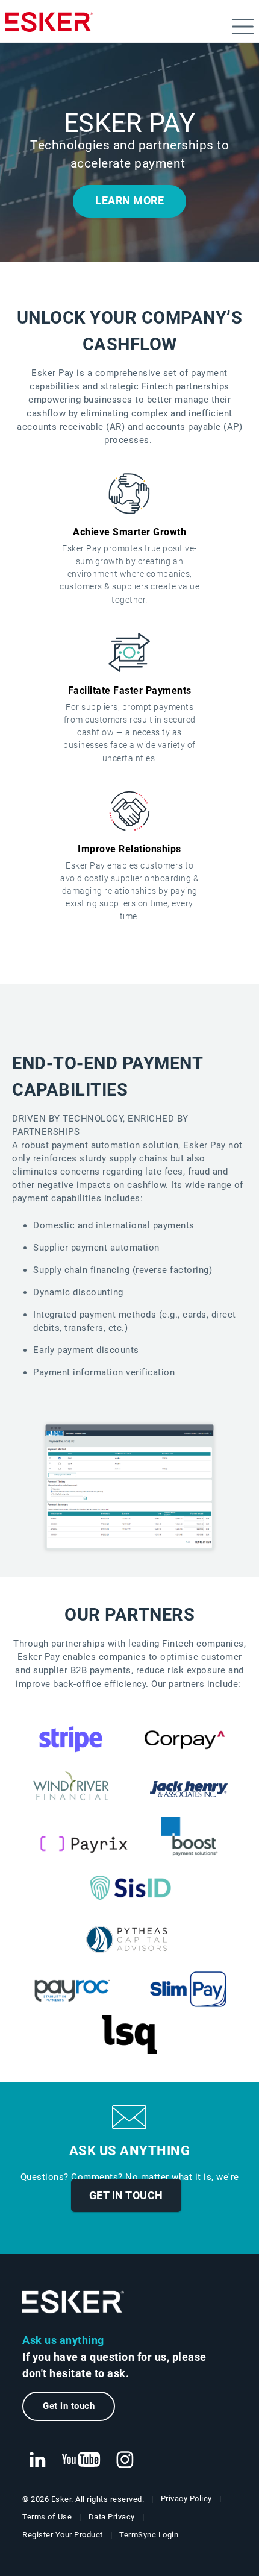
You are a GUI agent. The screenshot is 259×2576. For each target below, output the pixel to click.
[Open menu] (243, 27)
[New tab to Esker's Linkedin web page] (37, 2460)
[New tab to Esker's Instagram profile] (125, 2460)
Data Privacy (112, 2517)
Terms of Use (47, 2517)
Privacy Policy (186, 2499)
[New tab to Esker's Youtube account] (81, 2460)
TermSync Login (149, 2535)
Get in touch (126, 2195)
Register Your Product (63, 2535)
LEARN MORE (129, 201)
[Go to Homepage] (73, 2302)
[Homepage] (49, 27)
